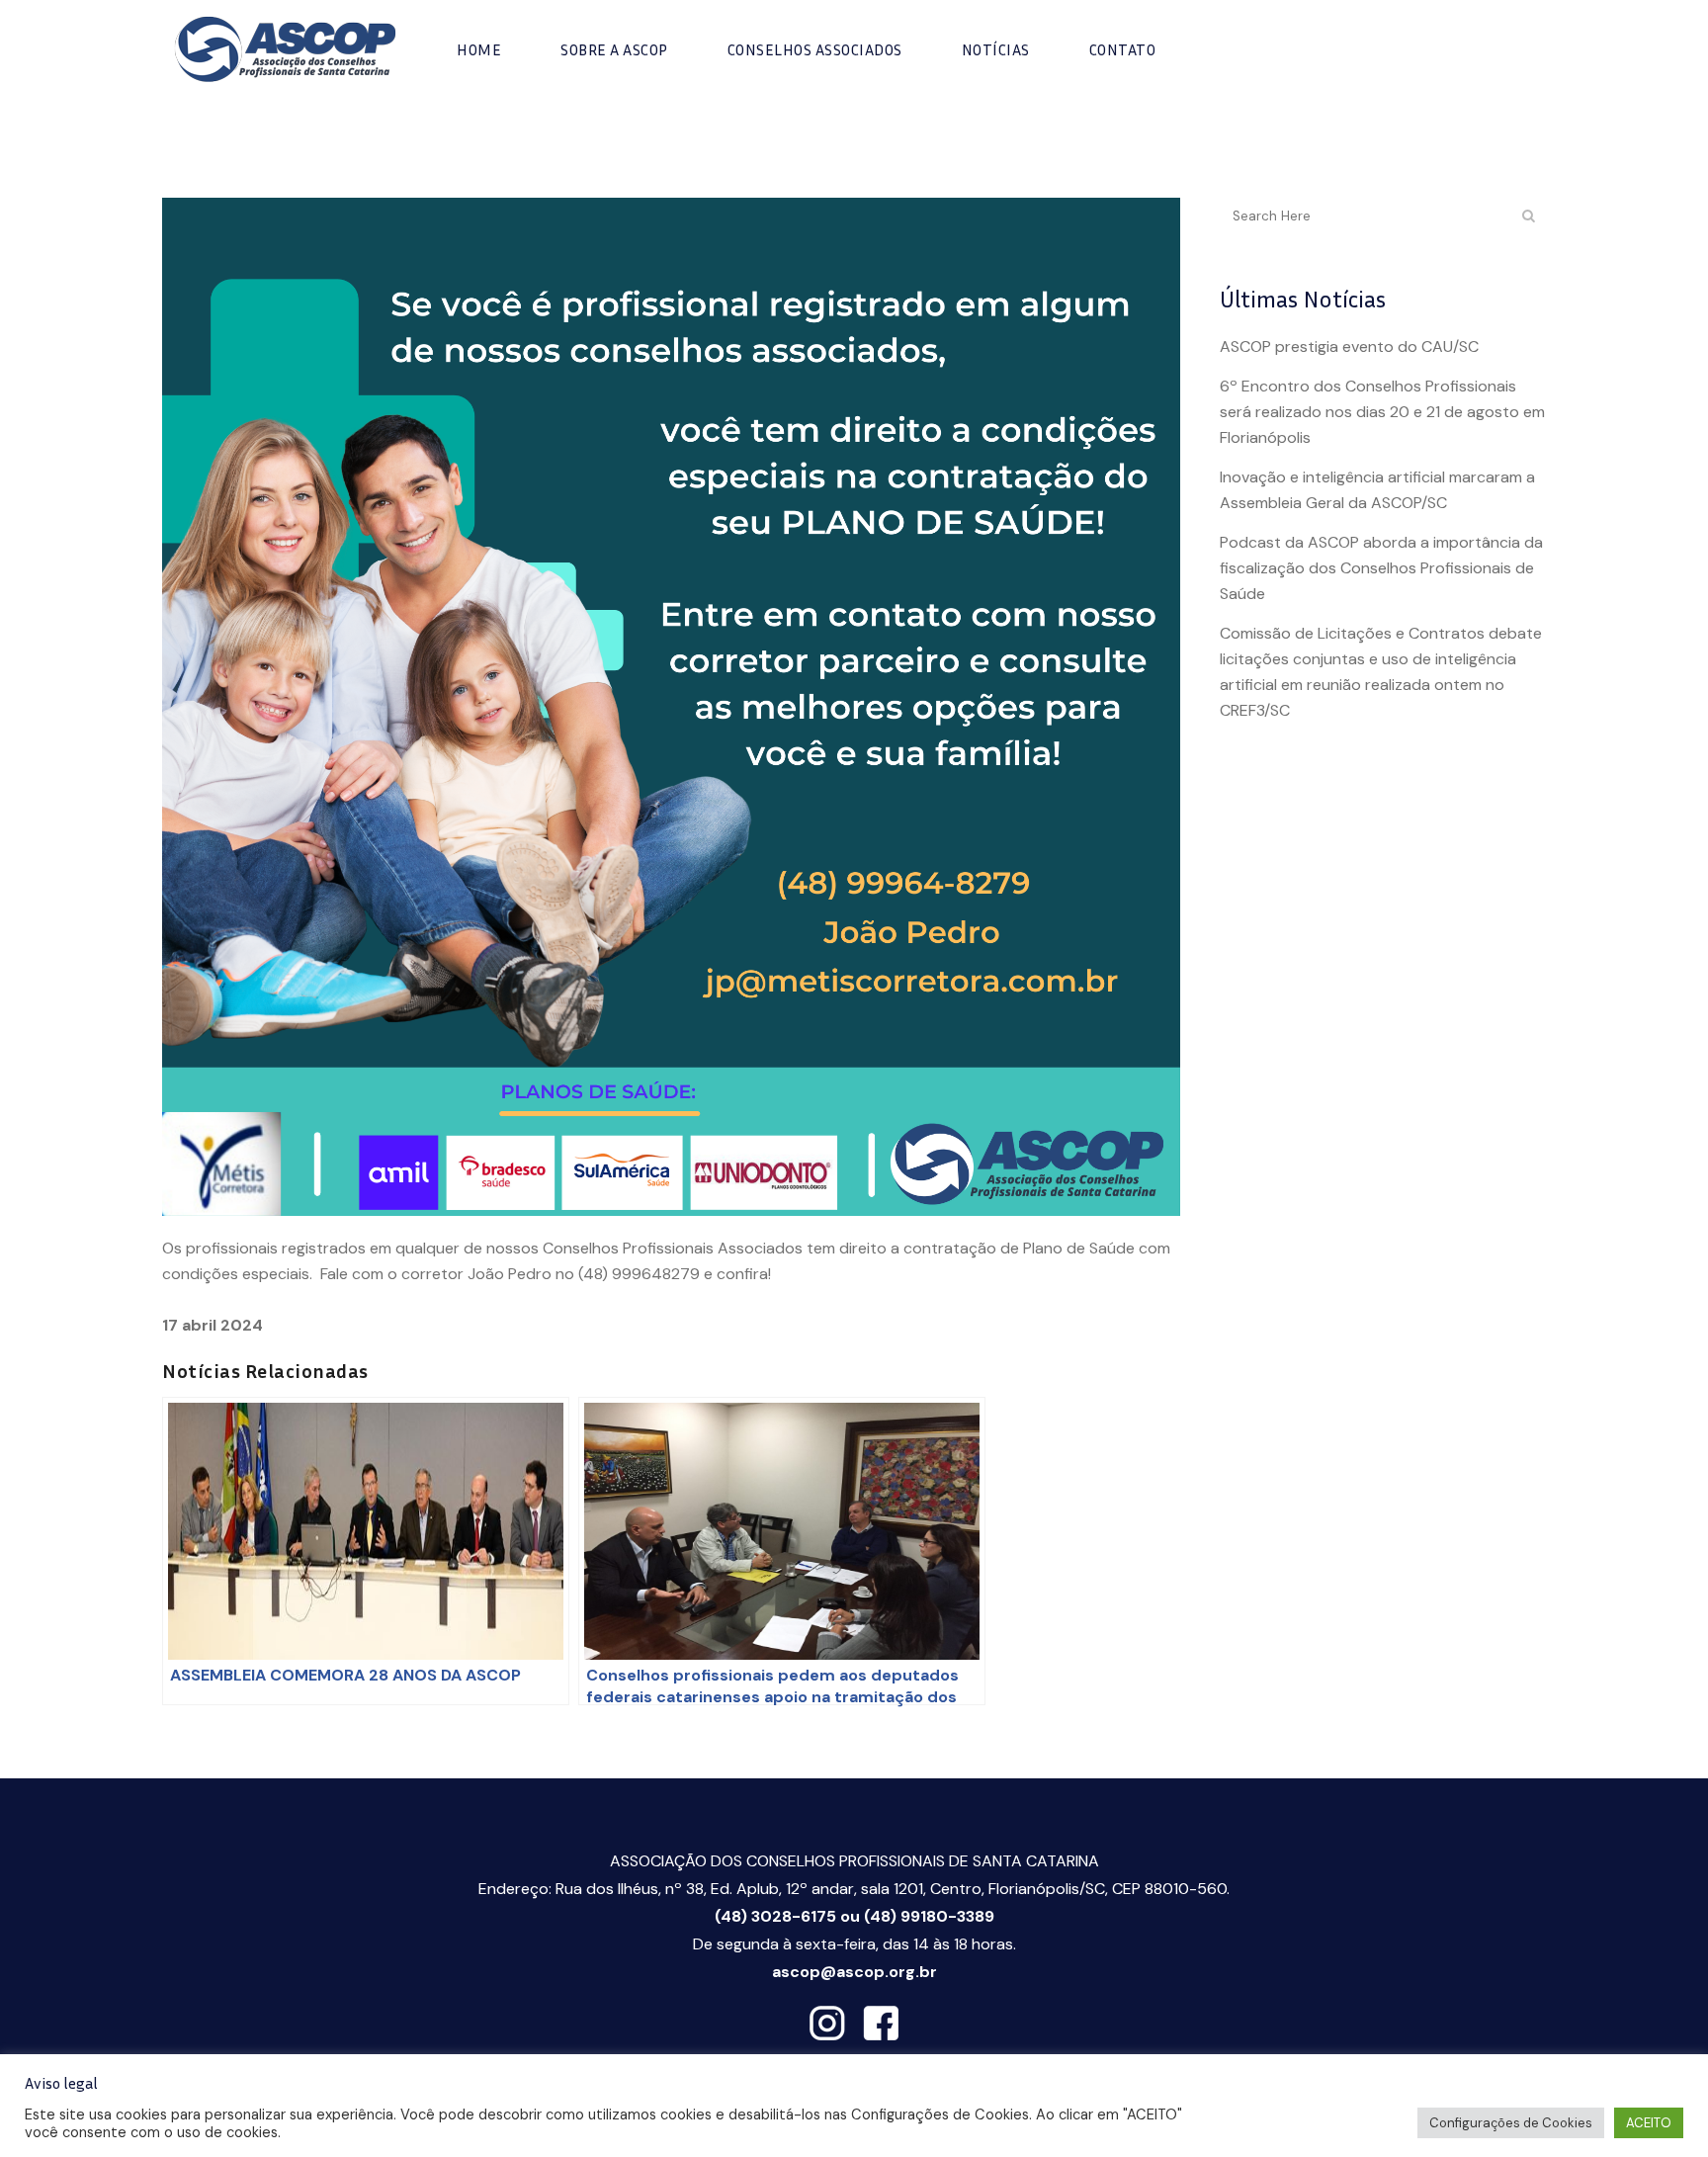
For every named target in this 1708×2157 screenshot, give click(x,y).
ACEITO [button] (1649, 2123)
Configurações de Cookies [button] (1511, 2123)
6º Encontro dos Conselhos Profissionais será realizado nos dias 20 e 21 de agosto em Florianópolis (1382, 412)
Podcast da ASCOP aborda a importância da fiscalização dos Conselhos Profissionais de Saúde (1381, 568)
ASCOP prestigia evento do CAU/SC (1349, 346)
